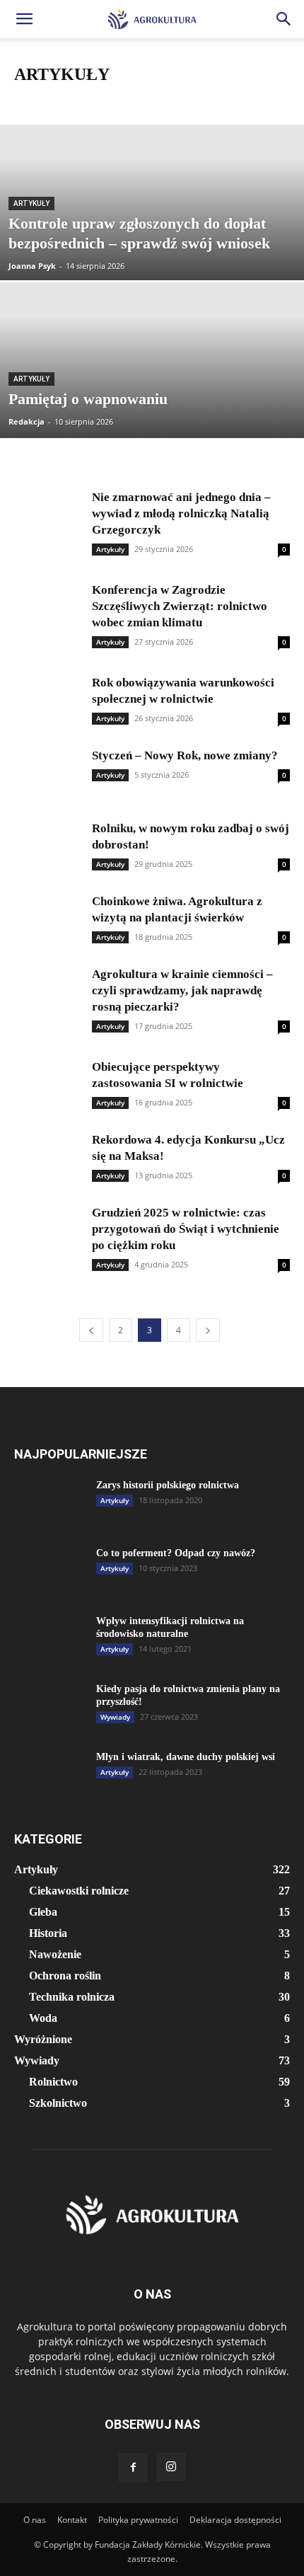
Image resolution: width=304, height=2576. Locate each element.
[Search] (284, 19)
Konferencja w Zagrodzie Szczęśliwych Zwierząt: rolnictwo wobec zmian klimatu (180, 606)
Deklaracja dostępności (235, 2520)
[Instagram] (171, 2467)
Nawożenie (208, 102)
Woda (43, 2018)
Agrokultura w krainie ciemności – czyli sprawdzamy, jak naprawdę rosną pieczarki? (182, 990)
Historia (159, 102)
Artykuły (31, 203)
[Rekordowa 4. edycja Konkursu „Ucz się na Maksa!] (49, 1157)
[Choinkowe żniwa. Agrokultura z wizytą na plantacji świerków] (49, 919)
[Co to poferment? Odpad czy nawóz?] (49, 1572)
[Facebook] (133, 2468)
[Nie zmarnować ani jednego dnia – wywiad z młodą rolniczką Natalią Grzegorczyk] (49, 515)
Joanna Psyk (32, 266)
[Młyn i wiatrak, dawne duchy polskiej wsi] (49, 1776)
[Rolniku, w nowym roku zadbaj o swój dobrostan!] (49, 846)
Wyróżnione (43, 2039)
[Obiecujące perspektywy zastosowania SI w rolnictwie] (49, 1085)
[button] (24, 19)
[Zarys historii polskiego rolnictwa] (49, 1504)
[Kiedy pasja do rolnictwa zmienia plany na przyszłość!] (49, 1708)
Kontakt (72, 2520)
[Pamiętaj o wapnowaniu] (152, 414)
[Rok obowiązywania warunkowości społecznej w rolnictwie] (49, 700)
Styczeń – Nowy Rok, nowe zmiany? (185, 755)
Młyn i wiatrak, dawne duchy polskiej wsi (186, 1757)
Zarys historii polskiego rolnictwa (168, 1485)
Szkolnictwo (58, 2103)
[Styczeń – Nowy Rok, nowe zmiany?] (49, 773)
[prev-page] (91, 1330)
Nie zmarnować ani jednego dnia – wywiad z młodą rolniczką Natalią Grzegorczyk (181, 513)
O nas (35, 2520)
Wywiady (115, 1717)
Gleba (119, 102)
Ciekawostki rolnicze (57, 102)
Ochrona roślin (65, 1976)
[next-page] (208, 1330)
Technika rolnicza (72, 1997)
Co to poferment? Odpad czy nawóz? (176, 1553)
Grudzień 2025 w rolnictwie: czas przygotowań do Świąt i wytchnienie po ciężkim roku (186, 1229)
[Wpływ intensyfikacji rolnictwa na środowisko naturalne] (49, 1640)
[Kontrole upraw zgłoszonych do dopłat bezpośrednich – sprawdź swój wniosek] (152, 256)
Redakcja (27, 421)
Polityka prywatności (138, 2520)
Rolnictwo (53, 2082)
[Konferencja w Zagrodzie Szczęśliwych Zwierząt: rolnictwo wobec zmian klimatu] (49, 608)
